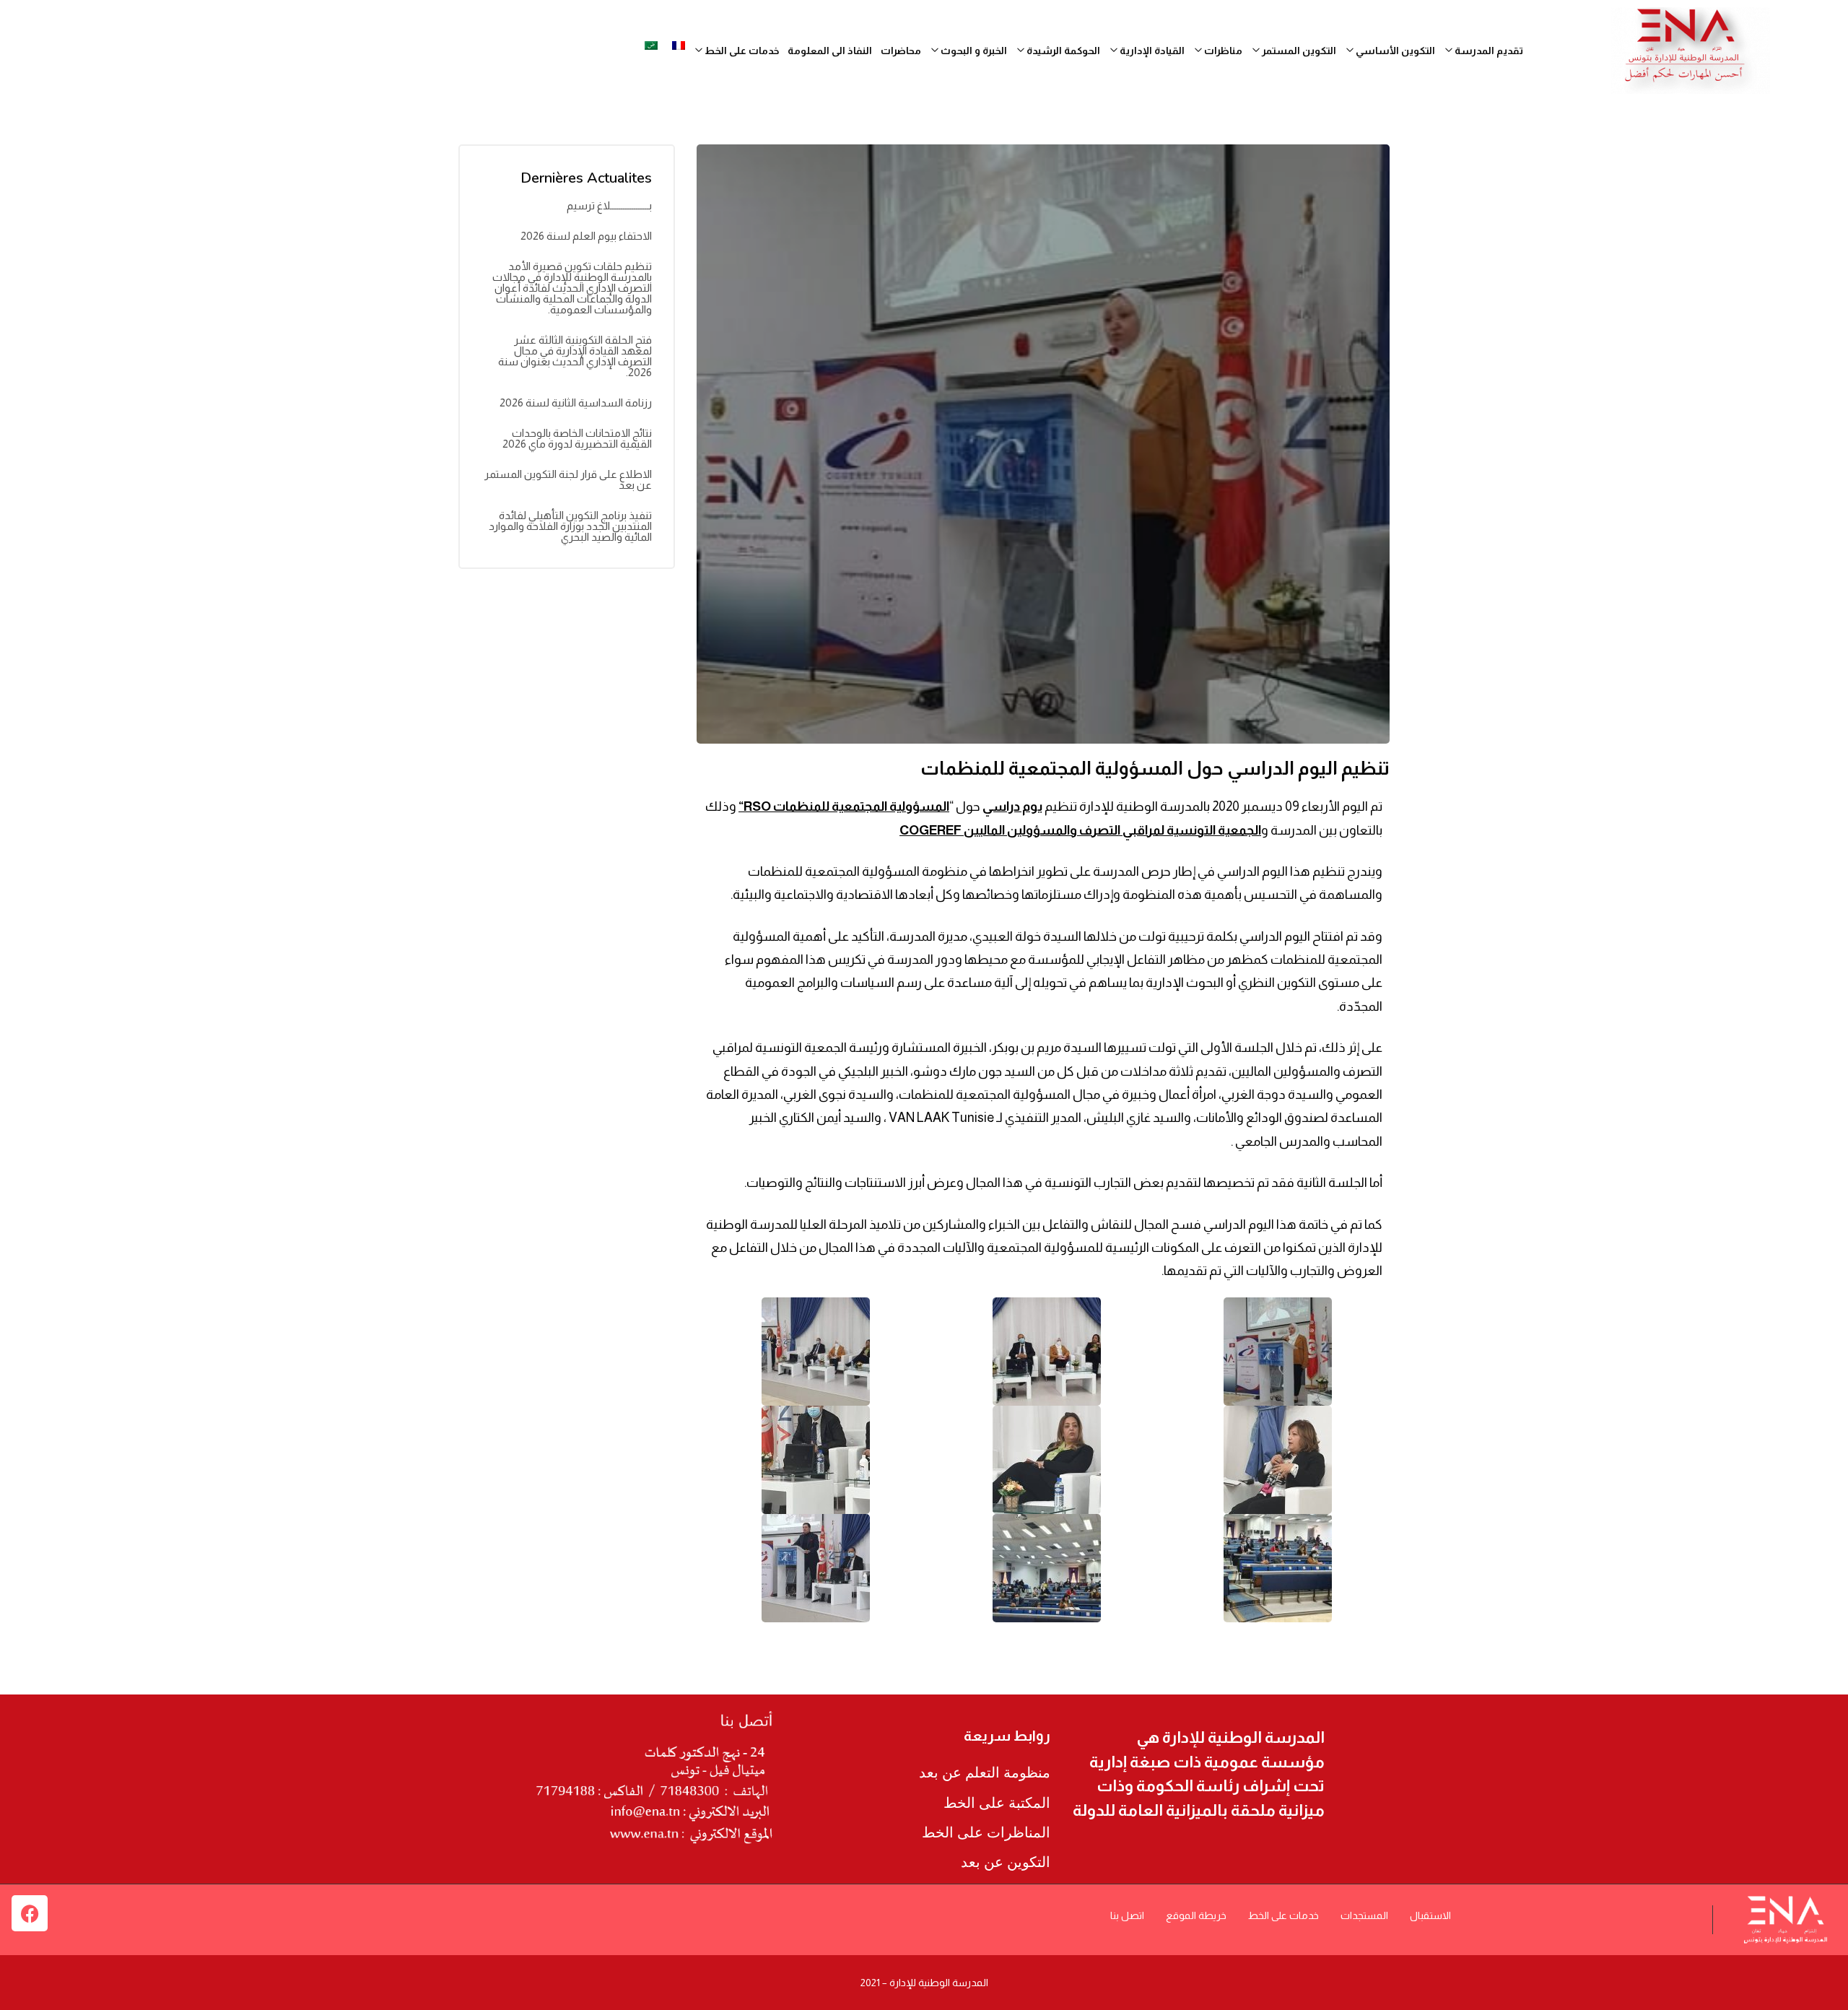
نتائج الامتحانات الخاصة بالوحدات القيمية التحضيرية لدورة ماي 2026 (577, 438)
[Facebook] (30, 1913)
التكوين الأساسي (1394, 51)
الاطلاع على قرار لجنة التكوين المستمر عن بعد (568, 479)
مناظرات (1222, 51)
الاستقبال (1430, 1915)
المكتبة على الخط (997, 1803)
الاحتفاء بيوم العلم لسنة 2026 (586, 236)
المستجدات (1364, 1915)
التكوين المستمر (1298, 51)
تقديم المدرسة (1488, 51)
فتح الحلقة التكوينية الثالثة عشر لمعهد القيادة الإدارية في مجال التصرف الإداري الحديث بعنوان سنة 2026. (575, 356)
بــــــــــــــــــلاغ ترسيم (609, 205)
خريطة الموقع (1196, 1915)
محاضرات (901, 51)
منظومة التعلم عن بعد (985, 1772)
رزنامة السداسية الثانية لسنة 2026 (576, 403)
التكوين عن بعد (1006, 1862)
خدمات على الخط (1283, 1915)
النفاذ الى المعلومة (830, 51)
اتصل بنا (1127, 1915)
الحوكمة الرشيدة (1062, 51)
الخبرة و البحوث (973, 51)
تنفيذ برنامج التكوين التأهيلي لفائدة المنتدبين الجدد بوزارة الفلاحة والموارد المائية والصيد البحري (570, 526)
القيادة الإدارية (1151, 51)
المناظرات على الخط (986, 1832)
